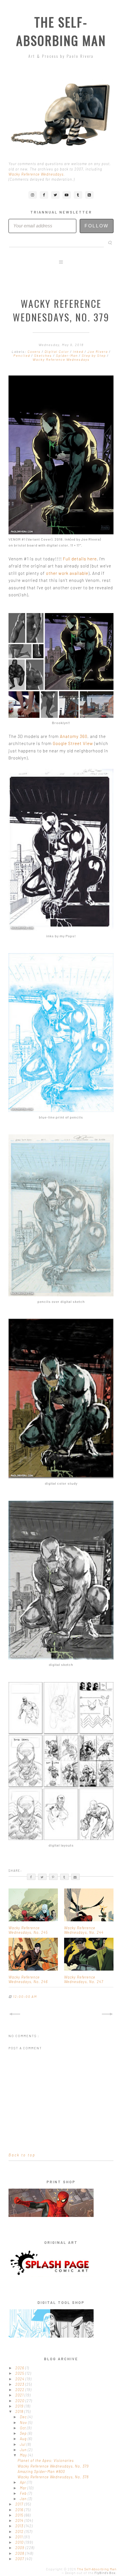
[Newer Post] (14, 2014)
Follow (97, 226)
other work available (67, 573)
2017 (20, 2504)
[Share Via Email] (75, 1877)
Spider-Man (67, 355)
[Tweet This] (42, 1877)
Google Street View (73, 743)
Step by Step (94, 355)
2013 (20, 2526)
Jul (23, 2444)
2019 (20, 2406)
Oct (23, 2428)
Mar (24, 2488)
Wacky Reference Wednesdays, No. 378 (53, 2477)
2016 (20, 2510)
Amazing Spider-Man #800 (41, 2472)
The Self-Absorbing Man (61, 31)
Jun (24, 2450)
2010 (20, 2542)
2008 (20, 2553)
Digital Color (57, 351)
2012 (20, 2532)
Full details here (80, 559)
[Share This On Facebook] (31, 1877)
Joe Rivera (98, 351)
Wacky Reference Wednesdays (36, 174)
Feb (24, 2493)
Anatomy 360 (74, 736)
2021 (20, 2395)
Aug (24, 2439)
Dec (24, 2417)
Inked (79, 351)
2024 (20, 2379)
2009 (20, 2548)
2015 (20, 2515)
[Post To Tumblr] (64, 1877)
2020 (20, 2401)
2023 (20, 2384)
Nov (24, 2423)
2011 (20, 2537)
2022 (20, 2390)
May (24, 2455)
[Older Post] (108, 2014)
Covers (35, 351)
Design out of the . (91, 2573)
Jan (24, 2499)
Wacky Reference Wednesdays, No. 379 (53, 2466)
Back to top (22, 2155)
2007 (20, 2559)
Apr (23, 2482)
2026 (20, 2368)
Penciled (22, 355)
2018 (20, 2411)
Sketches (44, 355)
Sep (24, 2433)
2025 (20, 2373)
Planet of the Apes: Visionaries (46, 2460)
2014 (20, 2520)
